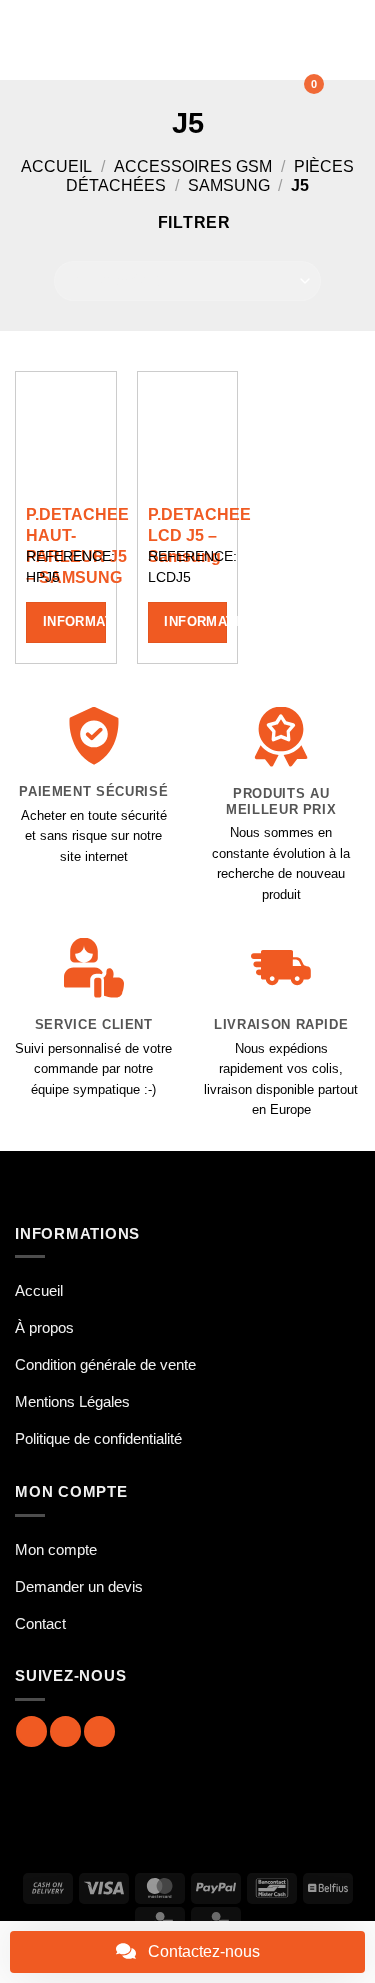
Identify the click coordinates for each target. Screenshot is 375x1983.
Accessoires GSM (193, 166)
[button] (27, 39)
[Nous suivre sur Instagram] (65, 1731)
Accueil (56, 166)
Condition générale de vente (105, 1364)
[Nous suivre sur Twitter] (99, 1731)
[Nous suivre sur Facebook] (31, 1731)
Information (74, 621)
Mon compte (56, 1549)
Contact (40, 1623)
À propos (44, 1327)
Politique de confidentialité (98, 1438)
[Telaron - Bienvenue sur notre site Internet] (177, 40)
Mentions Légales (72, 1401)
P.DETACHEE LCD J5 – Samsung (199, 535)
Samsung (229, 185)
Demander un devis (79, 1586)
